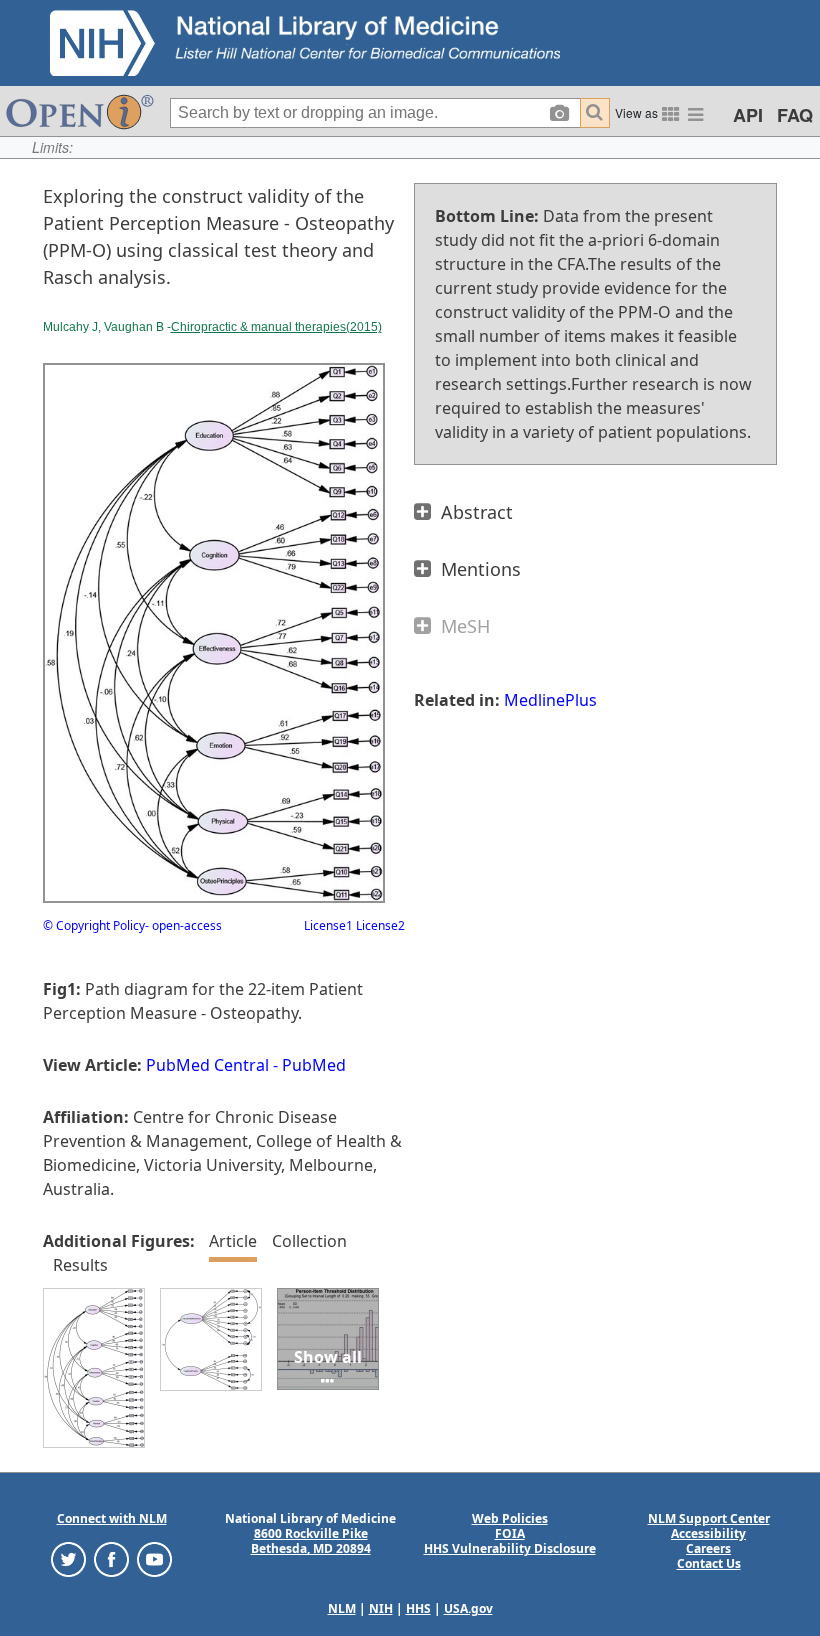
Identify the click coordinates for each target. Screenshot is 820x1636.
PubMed (314, 1065)
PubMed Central (207, 1065)
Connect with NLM (112, 1518)
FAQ (795, 115)
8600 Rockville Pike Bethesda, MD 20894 (311, 1541)
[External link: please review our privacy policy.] (68, 1558)
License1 (328, 925)
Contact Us (709, 1563)
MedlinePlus (550, 700)
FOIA (510, 1533)
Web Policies (510, 1518)
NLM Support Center (709, 1518)
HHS (418, 1608)
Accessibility (708, 1533)
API (748, 115)
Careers (708, 1548)
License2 (379, 925)
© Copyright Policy (94, 925)
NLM (342, 1608)
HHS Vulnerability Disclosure (510, 1548)
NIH (381, 1608)
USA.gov (468, 1608)
